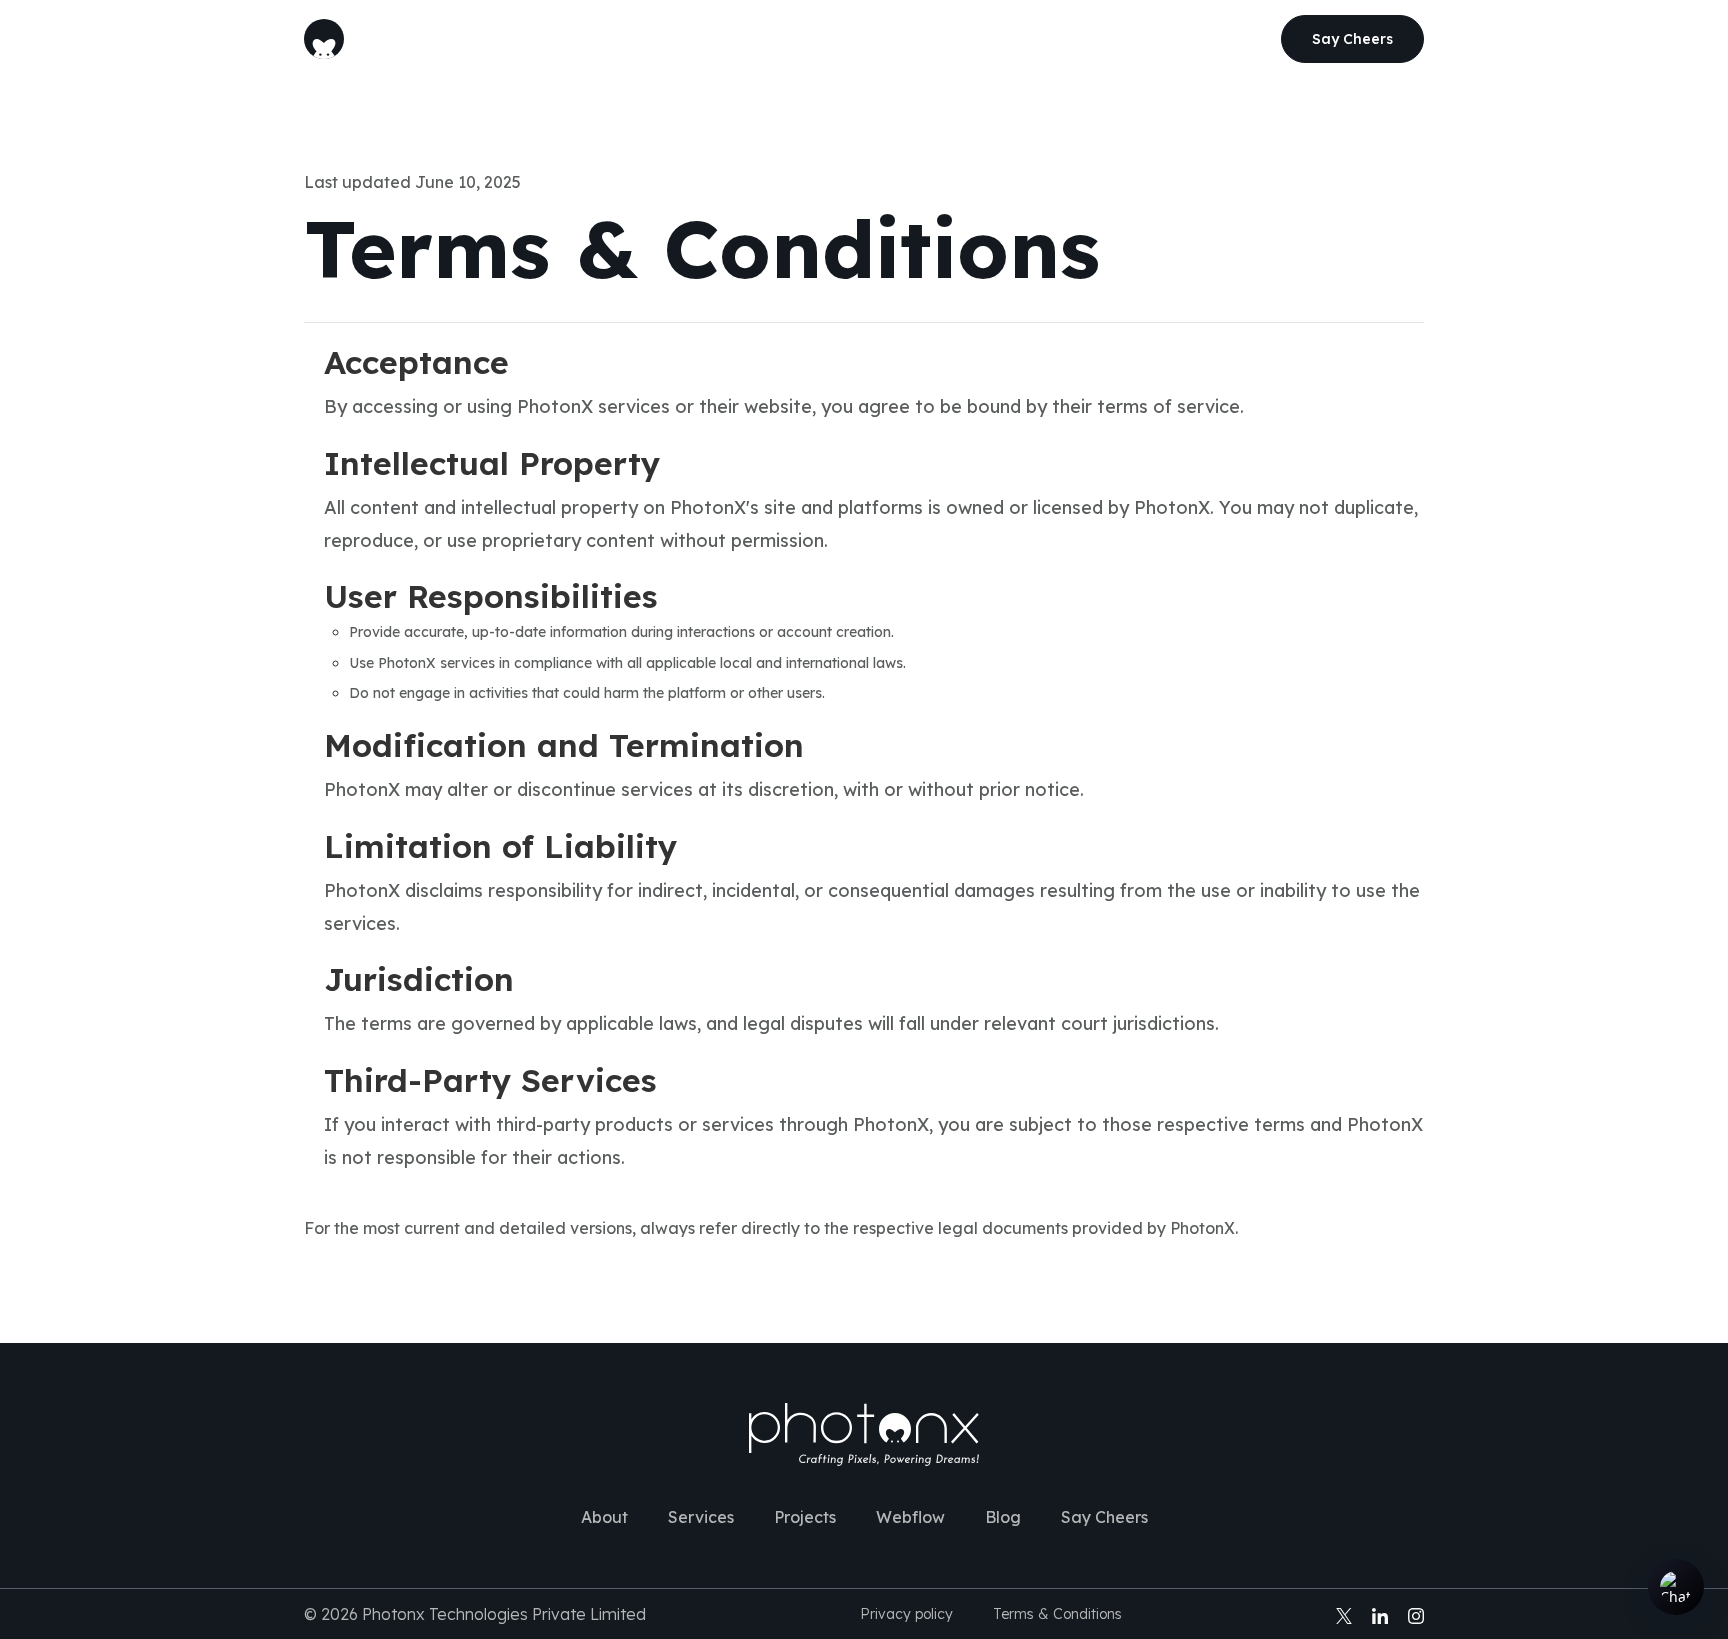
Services (741, 39)
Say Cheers (1104, 1517)
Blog (1023, 39)
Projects (840, 39)
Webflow (939, 39)
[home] (324, 39)
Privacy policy (906, 1614)
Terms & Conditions (1057, 1614)
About (650, 39)
